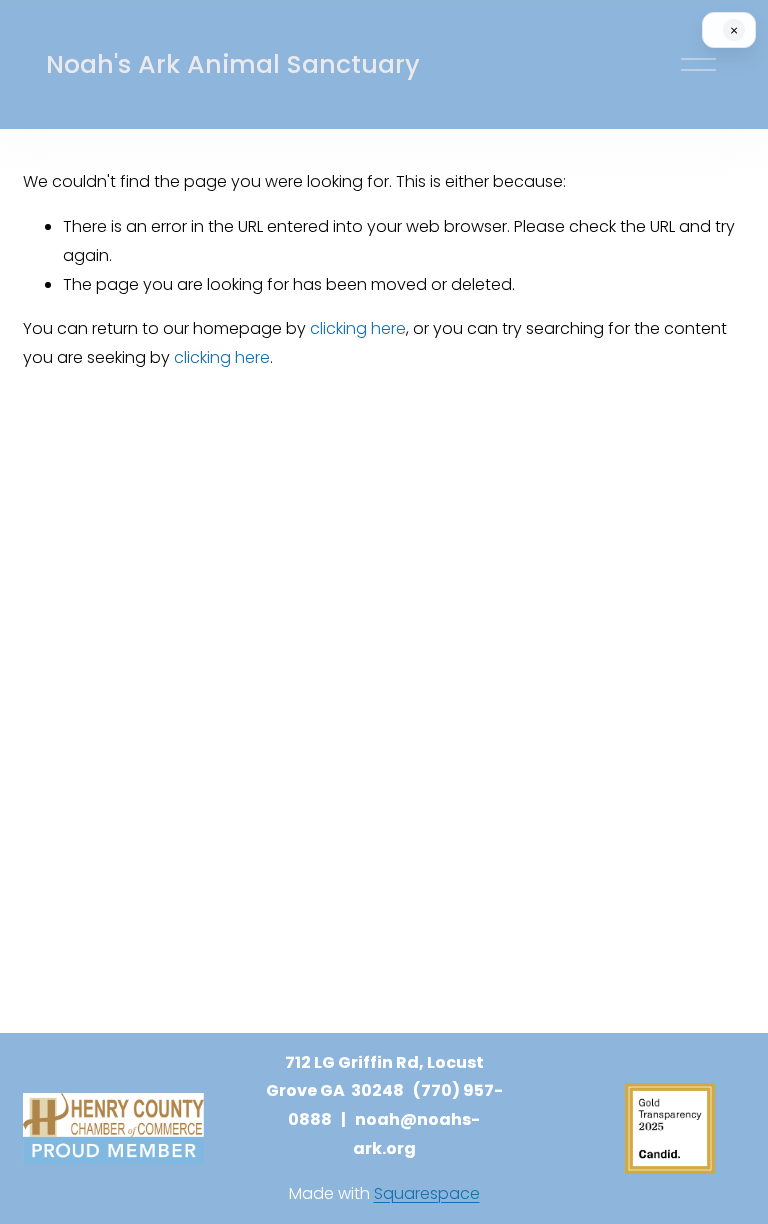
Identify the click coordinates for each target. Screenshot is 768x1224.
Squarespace (427, 1193)
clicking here (358, 328)
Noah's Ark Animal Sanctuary (233, 64)
